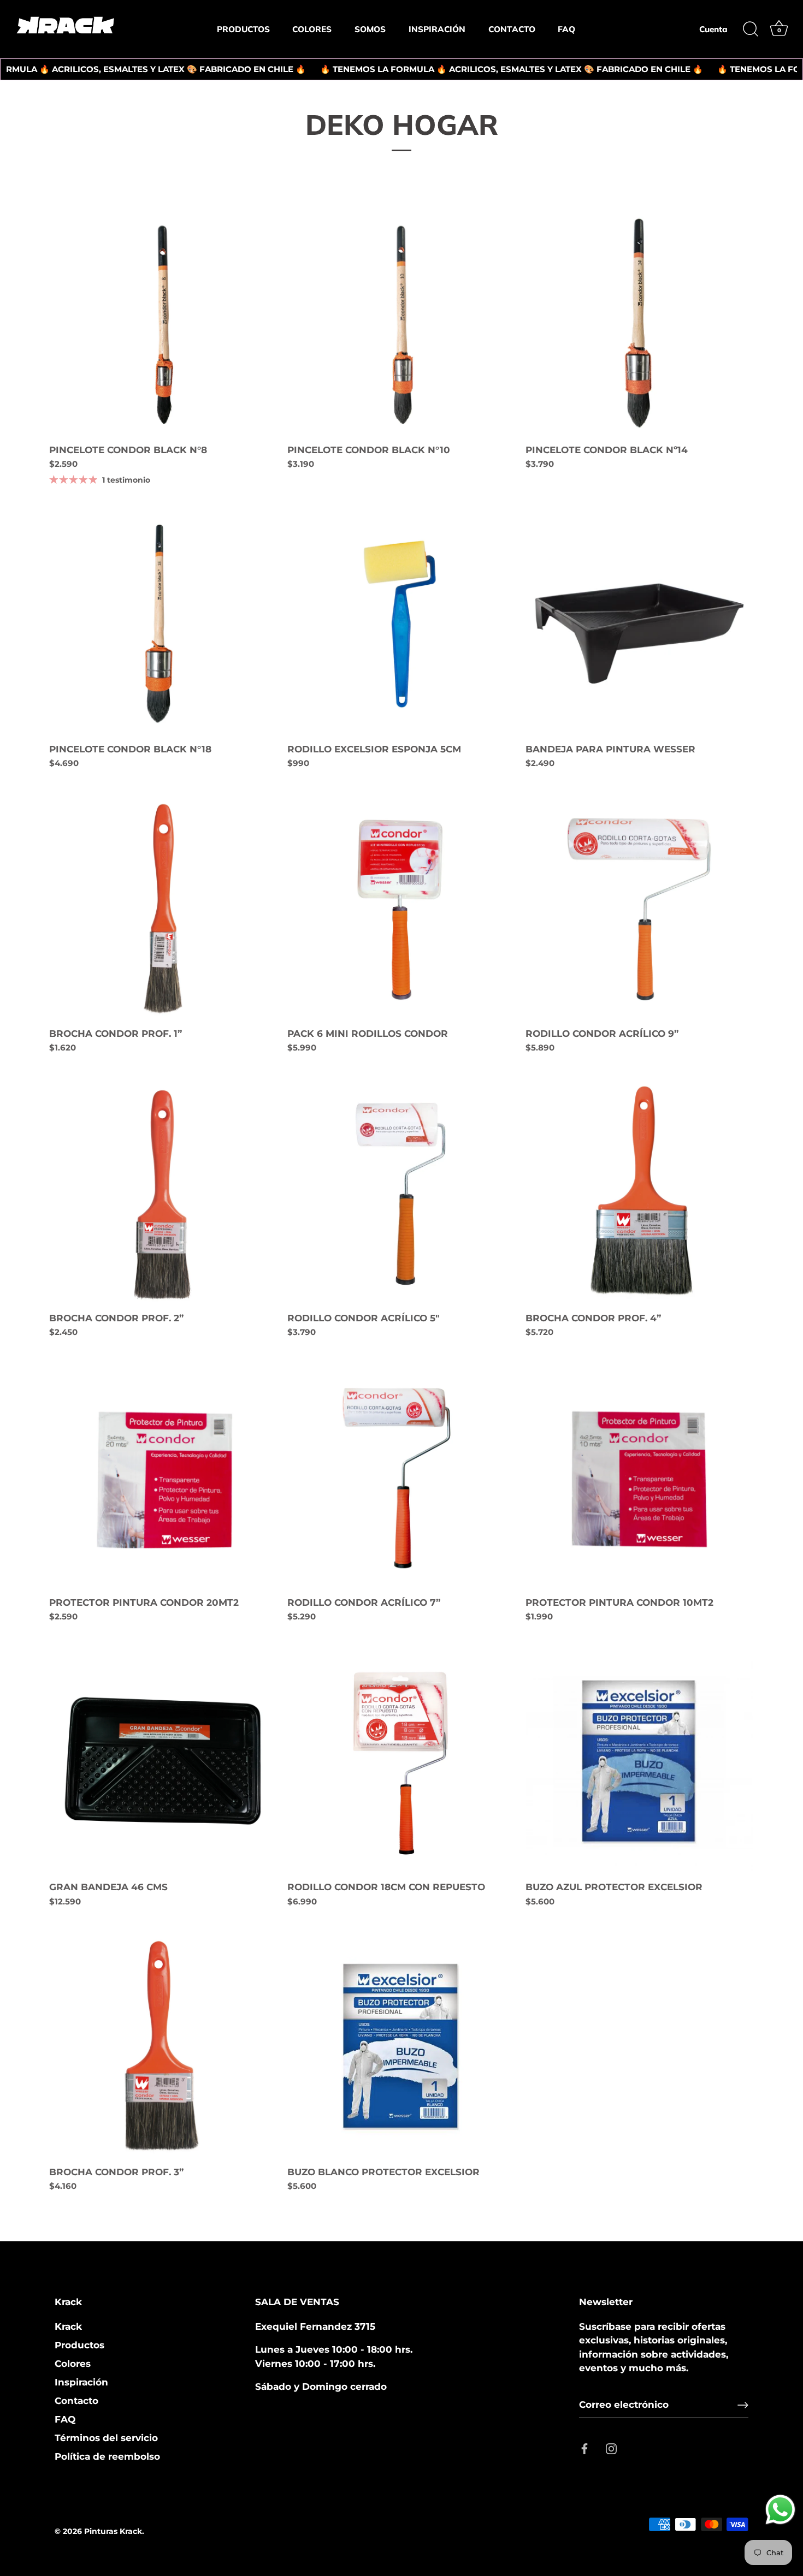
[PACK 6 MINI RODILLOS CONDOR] (401, 907)
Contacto (76, 2401)
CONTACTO (512, 29)
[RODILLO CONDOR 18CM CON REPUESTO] (401, 1761)
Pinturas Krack (113, 2531)
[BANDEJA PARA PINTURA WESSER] (639, 622)
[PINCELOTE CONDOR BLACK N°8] (163, 324)
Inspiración (81, 2382)
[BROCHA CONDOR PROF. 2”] (163, 1192)
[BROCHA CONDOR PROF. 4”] (639, 1192)
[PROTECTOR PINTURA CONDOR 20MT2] (163, 1476)
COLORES (312, 29)
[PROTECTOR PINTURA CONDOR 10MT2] (639, 1476)
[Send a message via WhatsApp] (780, 2510)
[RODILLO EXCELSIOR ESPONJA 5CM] (401, 622)
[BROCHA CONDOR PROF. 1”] (163, 907)
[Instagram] (611, 2448)
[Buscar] (751, 29)
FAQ (566, 29)
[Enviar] (743, 2405)
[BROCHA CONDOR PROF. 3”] (163, 2045)
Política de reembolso (107, 2456)
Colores (73, 2364)
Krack (68, 2326)
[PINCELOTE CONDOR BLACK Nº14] (639, 324)
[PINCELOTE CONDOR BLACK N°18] (163, 622)
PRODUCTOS (243, 29)
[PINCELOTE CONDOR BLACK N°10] (401, 324)
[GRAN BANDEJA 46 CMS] (163, 1761)
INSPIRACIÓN (437, 29)
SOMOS (370, 29)
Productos (79, 2345)
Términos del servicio (106, 2438)
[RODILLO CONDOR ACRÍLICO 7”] (401, 1476)
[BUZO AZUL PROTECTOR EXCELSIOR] (639, 1761)
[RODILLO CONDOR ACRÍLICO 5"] (401, 1192)
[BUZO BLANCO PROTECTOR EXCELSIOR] (401, 2045)
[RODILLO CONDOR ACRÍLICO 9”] (639, 907)
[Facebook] (584, 2448)
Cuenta (713, 29)
